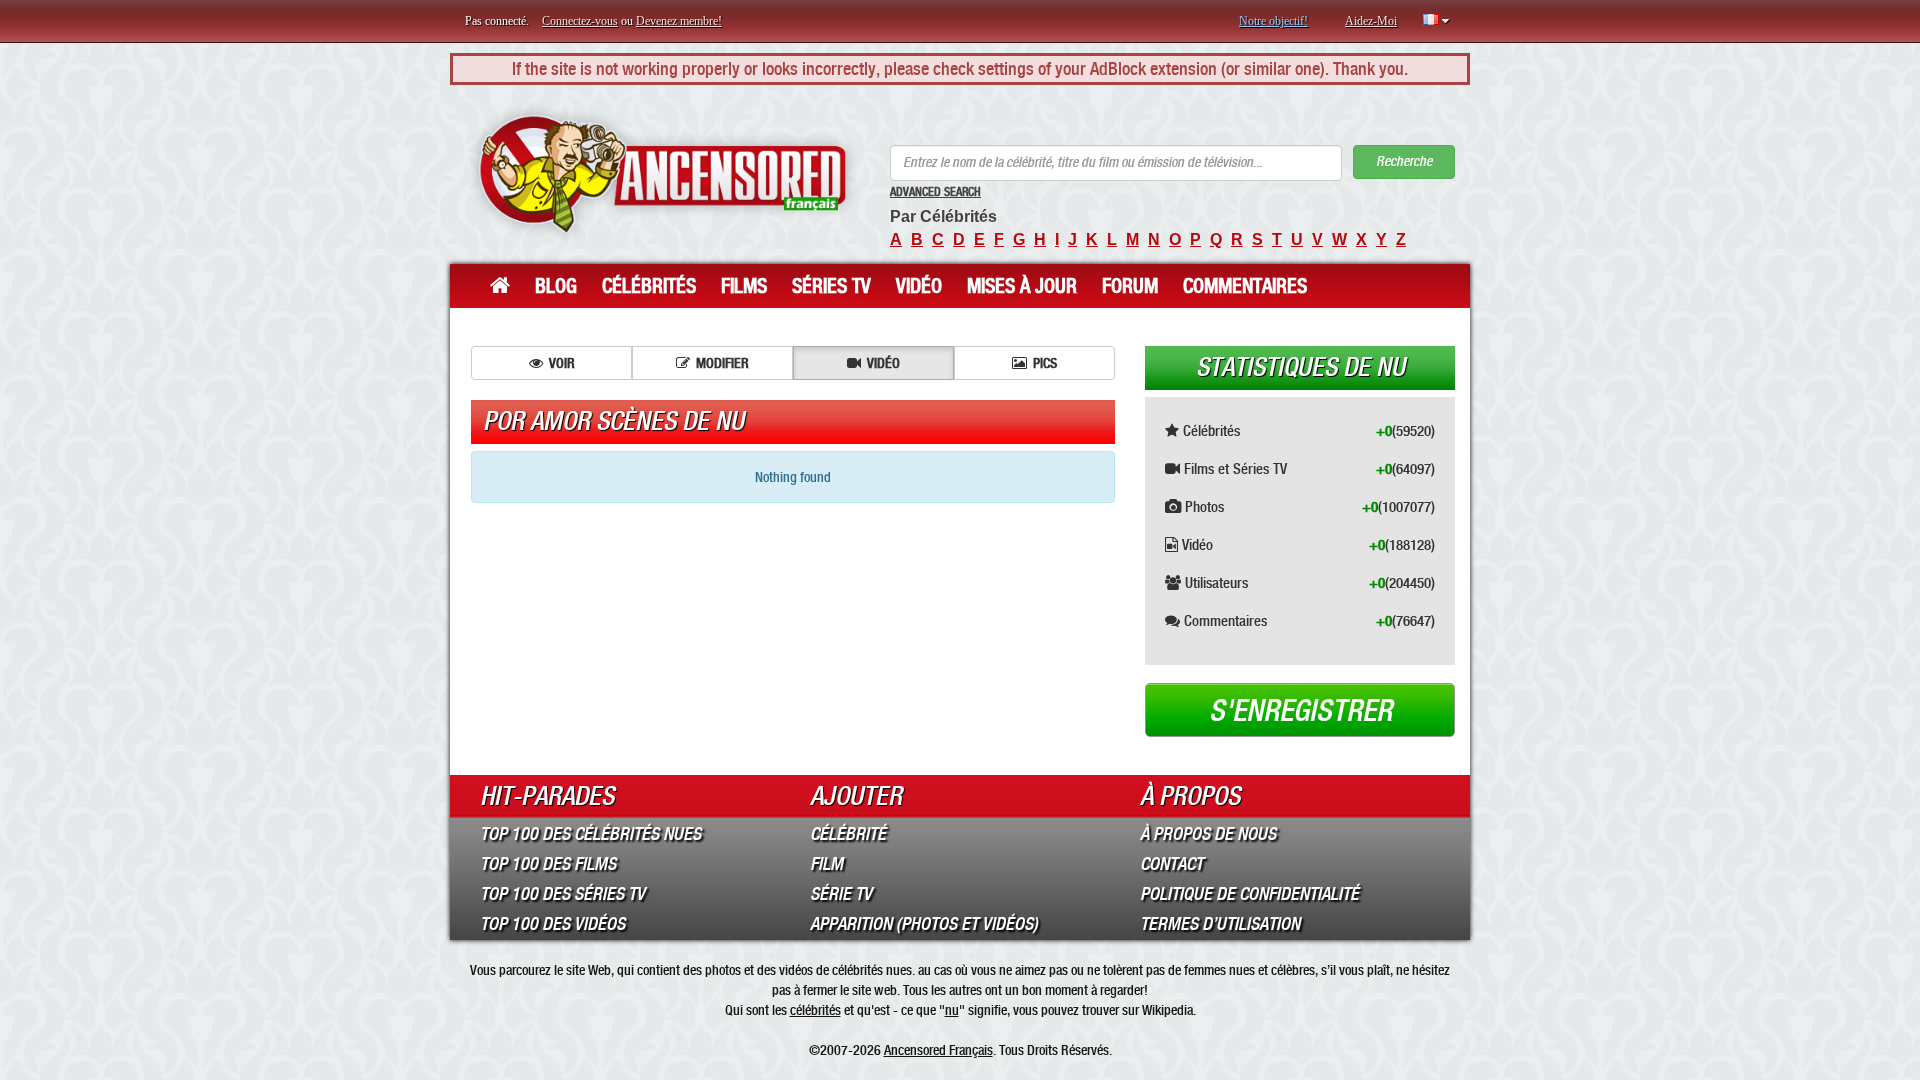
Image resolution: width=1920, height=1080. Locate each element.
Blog (556, 286)
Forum (1130, 286)
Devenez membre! (679, 21)
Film (826, 864)
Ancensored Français (938, 1050)
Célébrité (848, 834)
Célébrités (649, 286)
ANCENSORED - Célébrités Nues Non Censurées (662, 174)
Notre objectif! (1273, 21)
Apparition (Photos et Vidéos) (924, 924)
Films (744, 286)
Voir (562, 363)
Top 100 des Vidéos (552, 924)
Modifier (722, 363)
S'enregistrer (1300, 711)
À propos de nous (1208, 834)
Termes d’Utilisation (1220, 924)
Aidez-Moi (1371, 21)
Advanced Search (935, 192)
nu (952, 1010)
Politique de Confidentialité (1249, 894)
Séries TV (831, 286)
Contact (1171, 864)
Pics (1045, 363)
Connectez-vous (580, 21)
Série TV (841, 894)
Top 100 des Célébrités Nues (590, 834)
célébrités (815, 1010)
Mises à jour (1022, 286)
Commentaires (1245, 286)
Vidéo (919, 286)
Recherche (1404, 161)
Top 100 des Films (548, 864)
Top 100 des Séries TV (562, 894)
